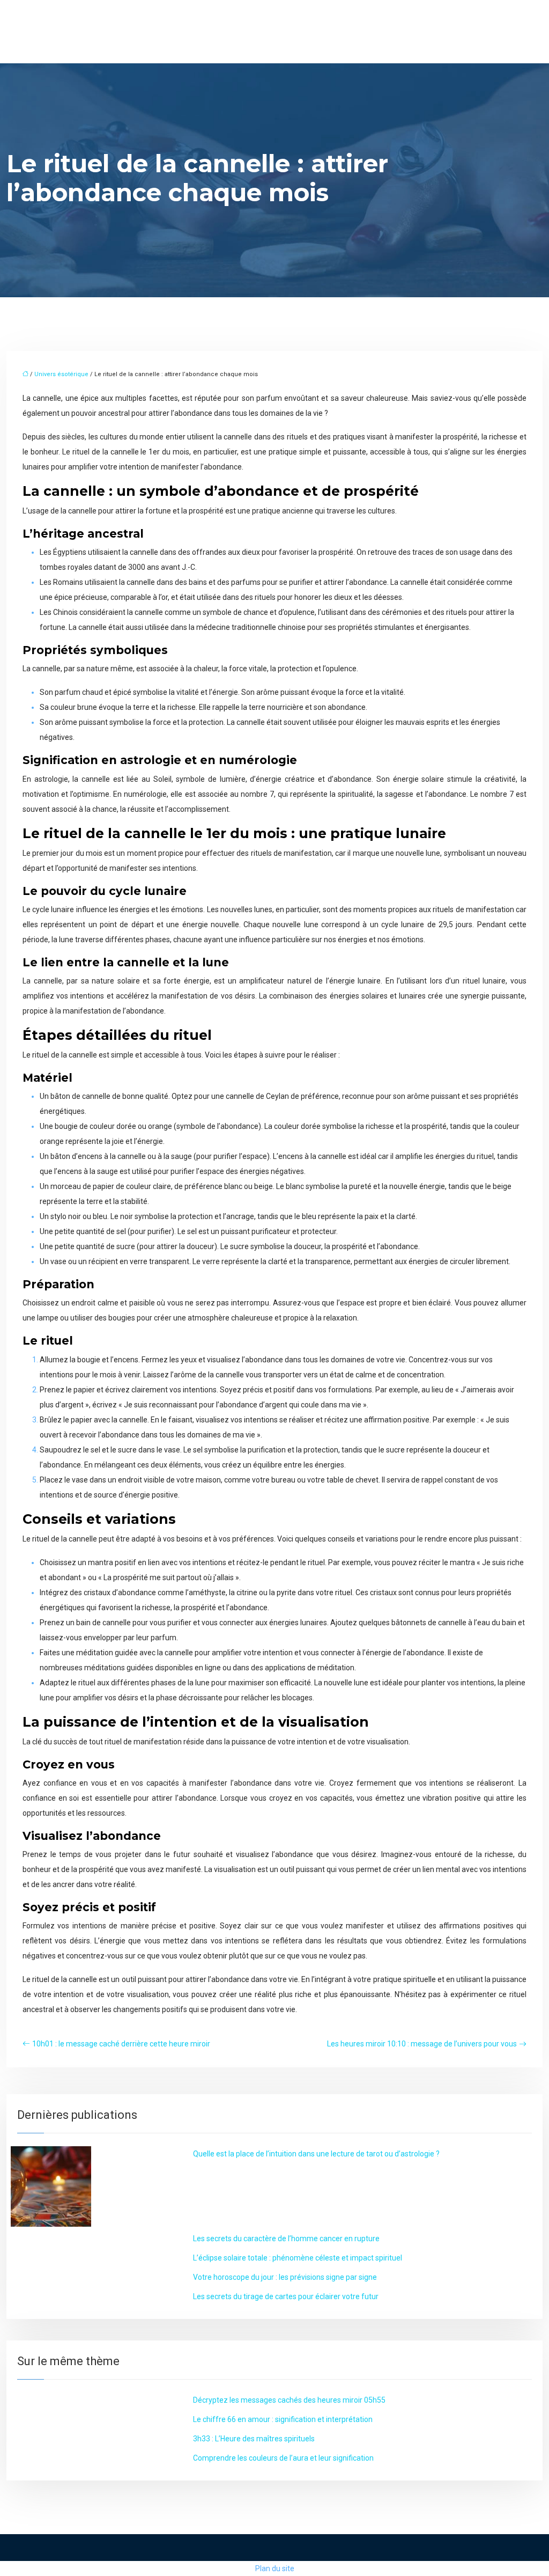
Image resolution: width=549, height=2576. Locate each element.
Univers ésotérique (61, 374)
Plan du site (275, 2568)
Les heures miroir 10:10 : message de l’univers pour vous (422, 2044)
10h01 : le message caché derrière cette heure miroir (121, 2044)
